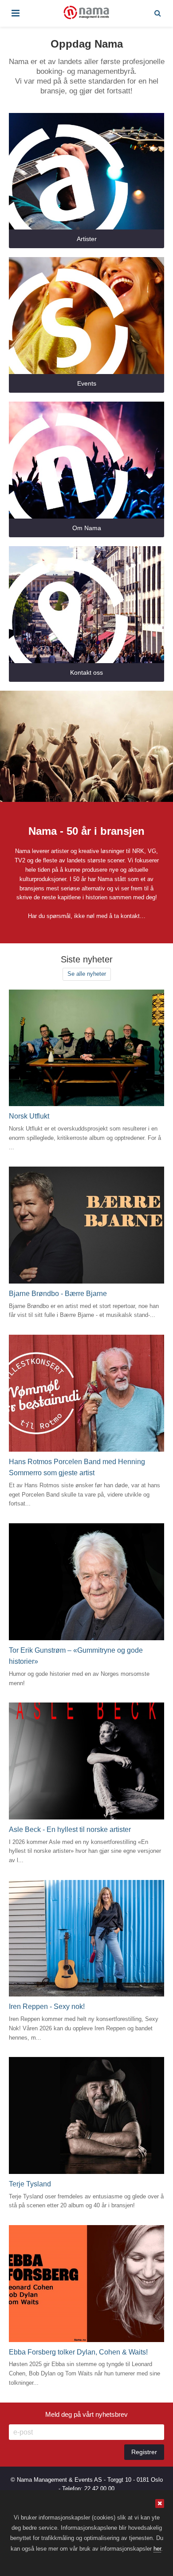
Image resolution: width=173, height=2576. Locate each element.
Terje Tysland (30, 2184)
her (157, 2549)
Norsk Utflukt (29, 1116)
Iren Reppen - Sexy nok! (47, 2006)
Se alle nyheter (87, 974)
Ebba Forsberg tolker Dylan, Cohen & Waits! (78, 2352)
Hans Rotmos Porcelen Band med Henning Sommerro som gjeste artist (77, 1467)
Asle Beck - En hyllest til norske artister (70, 1829)
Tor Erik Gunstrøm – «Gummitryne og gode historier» (76, 1656)
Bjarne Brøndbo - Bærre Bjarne (58, 1294)
